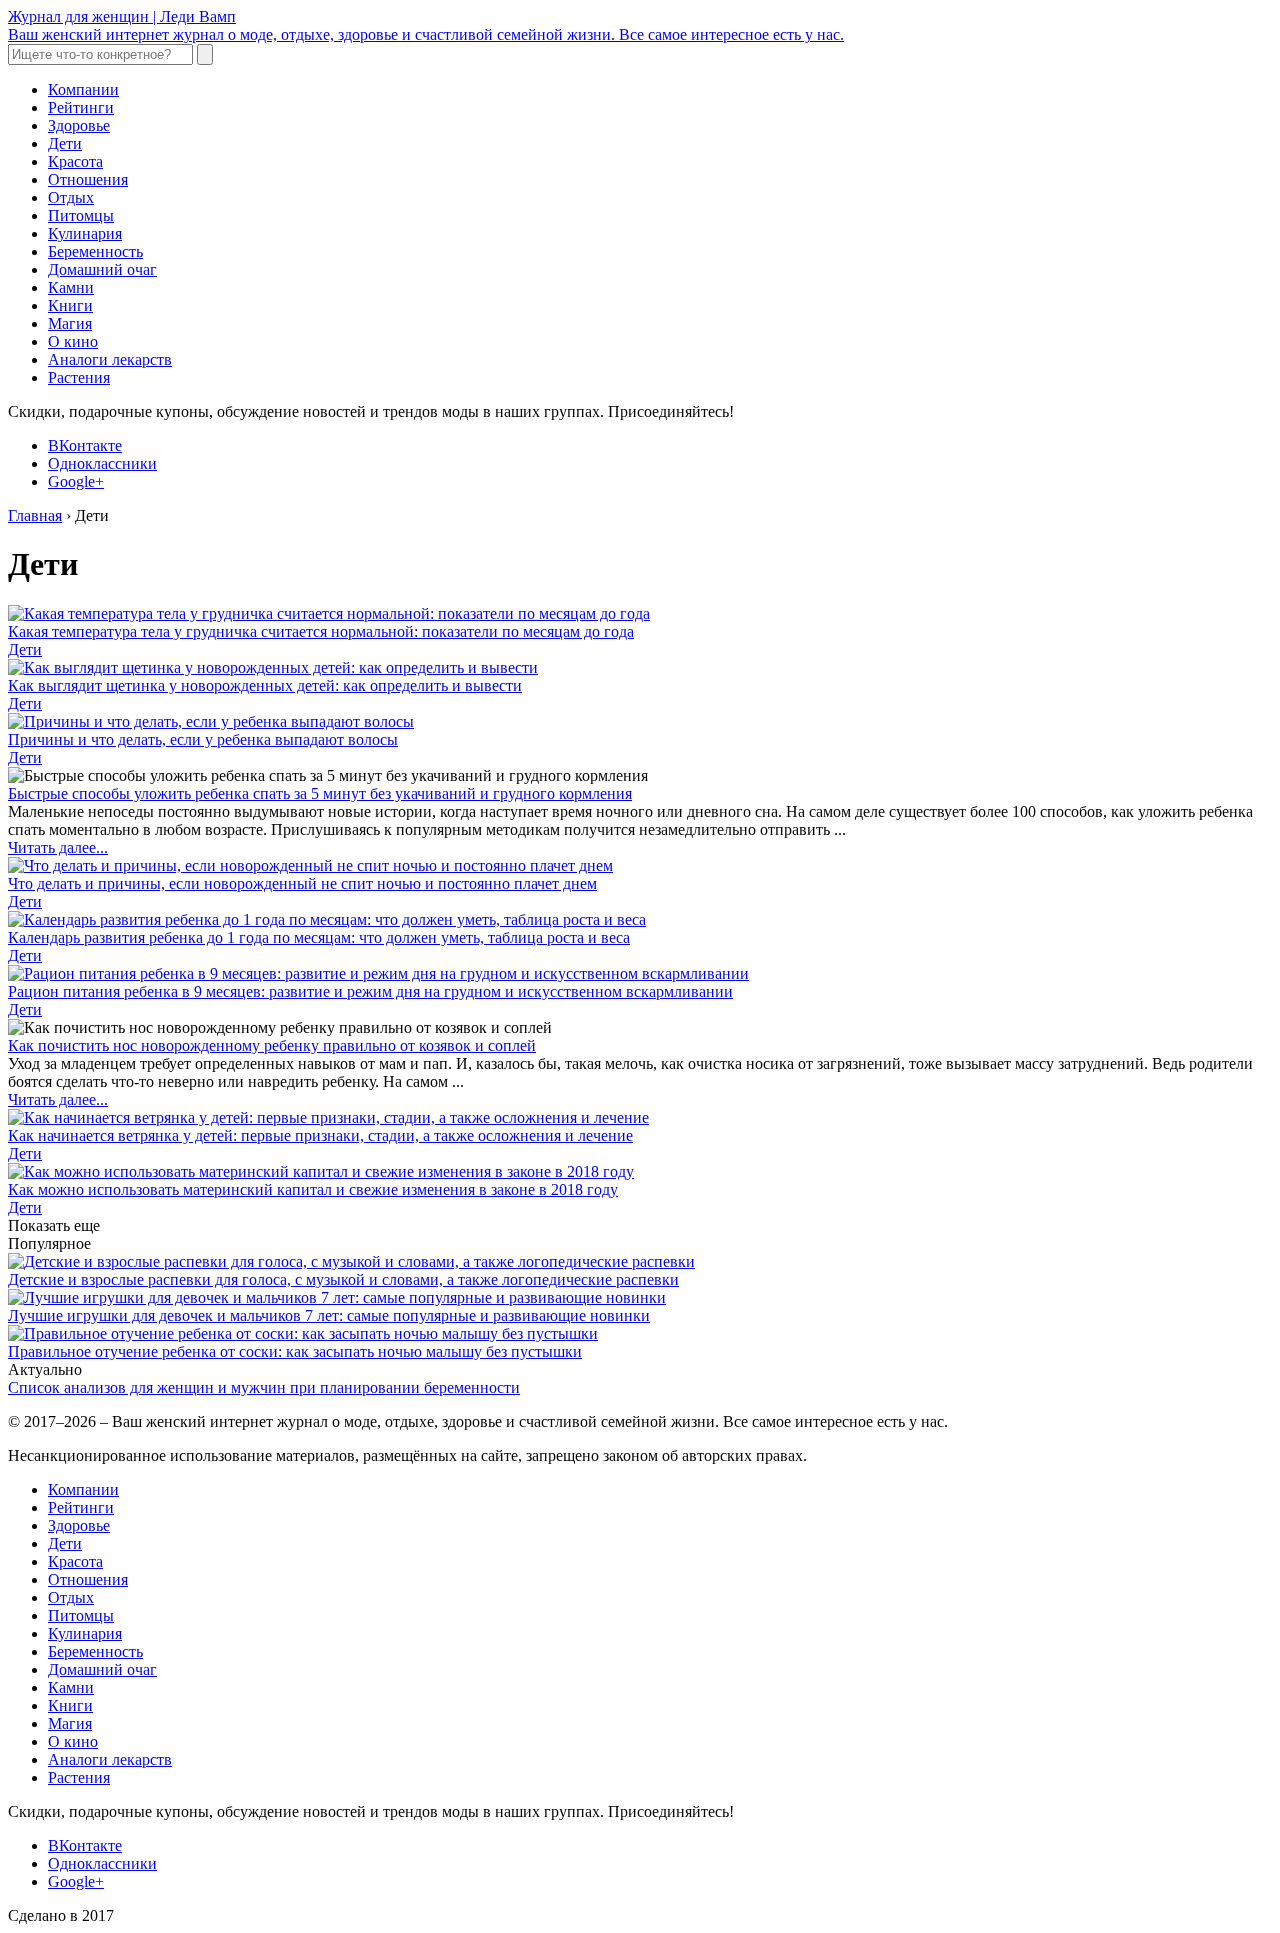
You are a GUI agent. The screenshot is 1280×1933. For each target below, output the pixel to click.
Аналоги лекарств (110, 359)
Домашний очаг (102, 269)
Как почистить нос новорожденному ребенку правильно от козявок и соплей (272, 1045)
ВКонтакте (85, 445)
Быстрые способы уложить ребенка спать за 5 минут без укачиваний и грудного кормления (320, 793)
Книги (70, 305)
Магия (70, 323)
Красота (75, 161)
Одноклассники (102, 463)
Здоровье (79, 125)
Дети (65, 143)
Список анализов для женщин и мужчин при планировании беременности (264, 1387)
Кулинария (85, 233)
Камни (71, 287)
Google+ (76, 481)
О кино (73, 341)
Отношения (88, 179)
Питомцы (81, 215)
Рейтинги (81, 107)
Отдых (71, 197)
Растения (79, 377)
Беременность (95, 251)
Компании (83, 89)
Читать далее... (58, 847)
